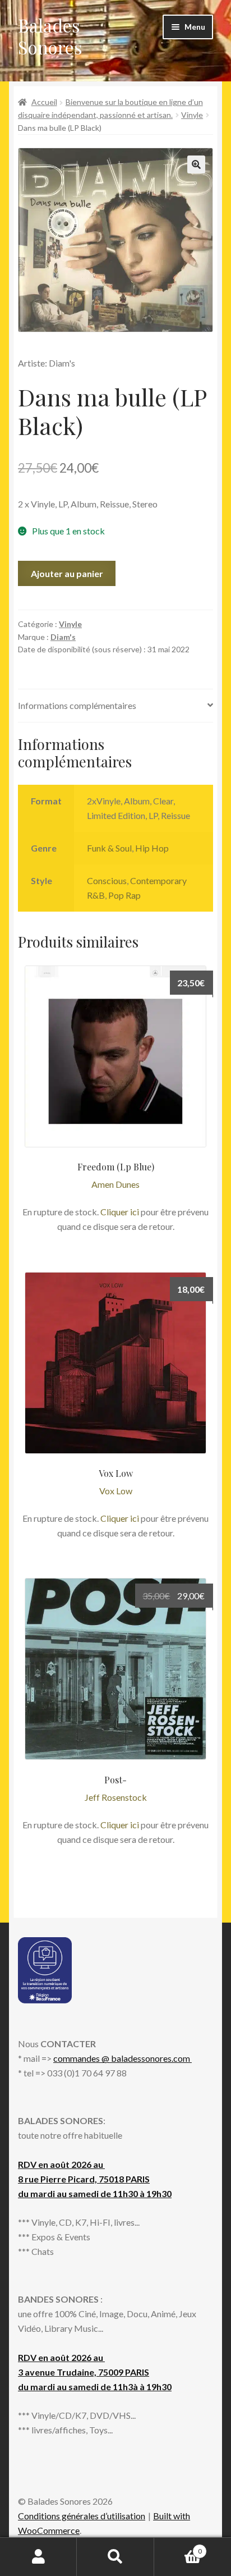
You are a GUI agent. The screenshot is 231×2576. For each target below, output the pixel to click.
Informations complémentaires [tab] (77, 705)
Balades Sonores (50, 36)
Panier (178, 2547)
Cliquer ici (120, 1212)
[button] (196, 164)
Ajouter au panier (67, 573)
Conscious (107, 880)
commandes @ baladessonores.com (123, 2058)
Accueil (44, 102)
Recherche (115, 2557)
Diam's (63, 637)
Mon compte (38, 2557)
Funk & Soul (109, 848)
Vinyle (192, 115)
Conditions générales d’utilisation (82, 2516)
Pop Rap (124, 895)
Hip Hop (152, 848)
